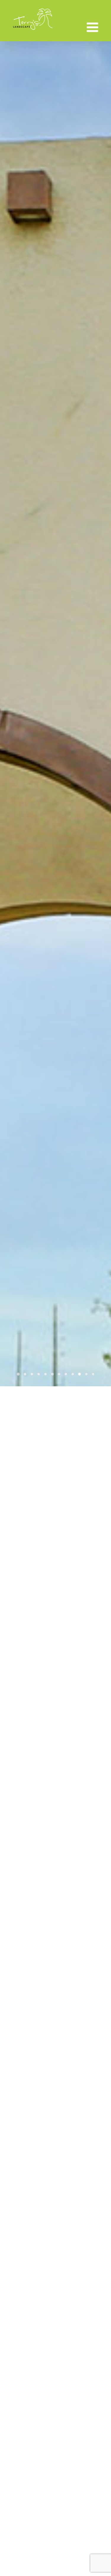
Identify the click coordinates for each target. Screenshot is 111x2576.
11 (86, 1374)
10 (79, 1374)
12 (93, 1374)
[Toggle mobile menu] (93, 27)
